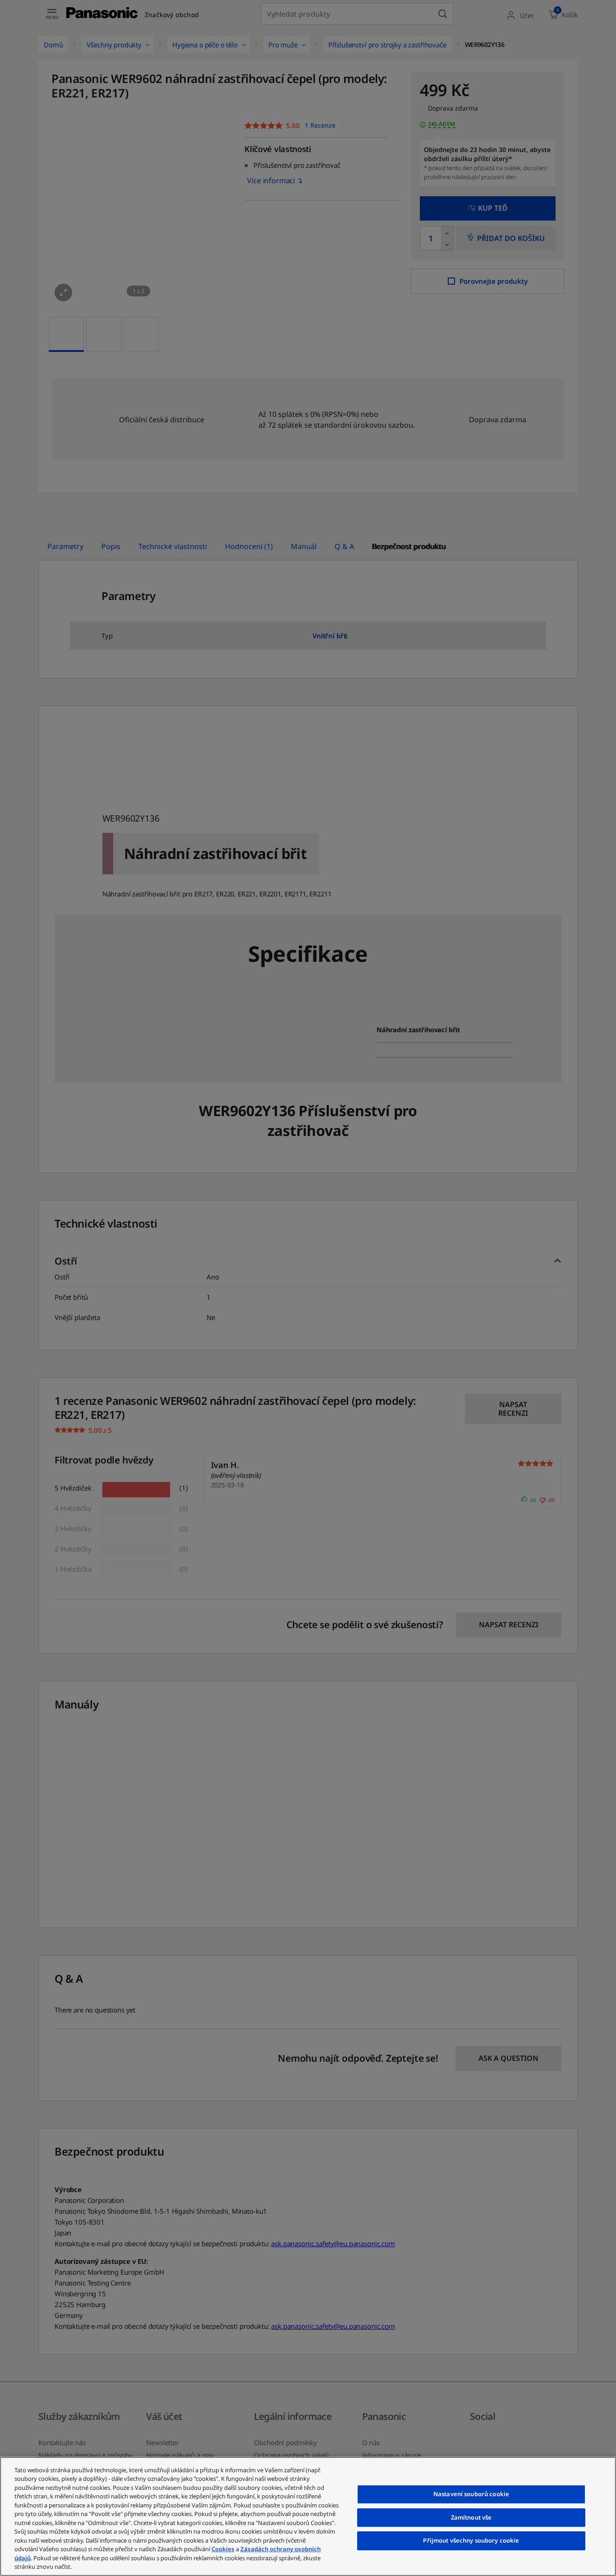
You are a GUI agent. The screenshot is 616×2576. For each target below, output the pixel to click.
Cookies (223, 2549)
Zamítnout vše (471, 2517)
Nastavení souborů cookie (471, 2494)
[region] (308, 2516)
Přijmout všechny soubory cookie (471, 2540)
